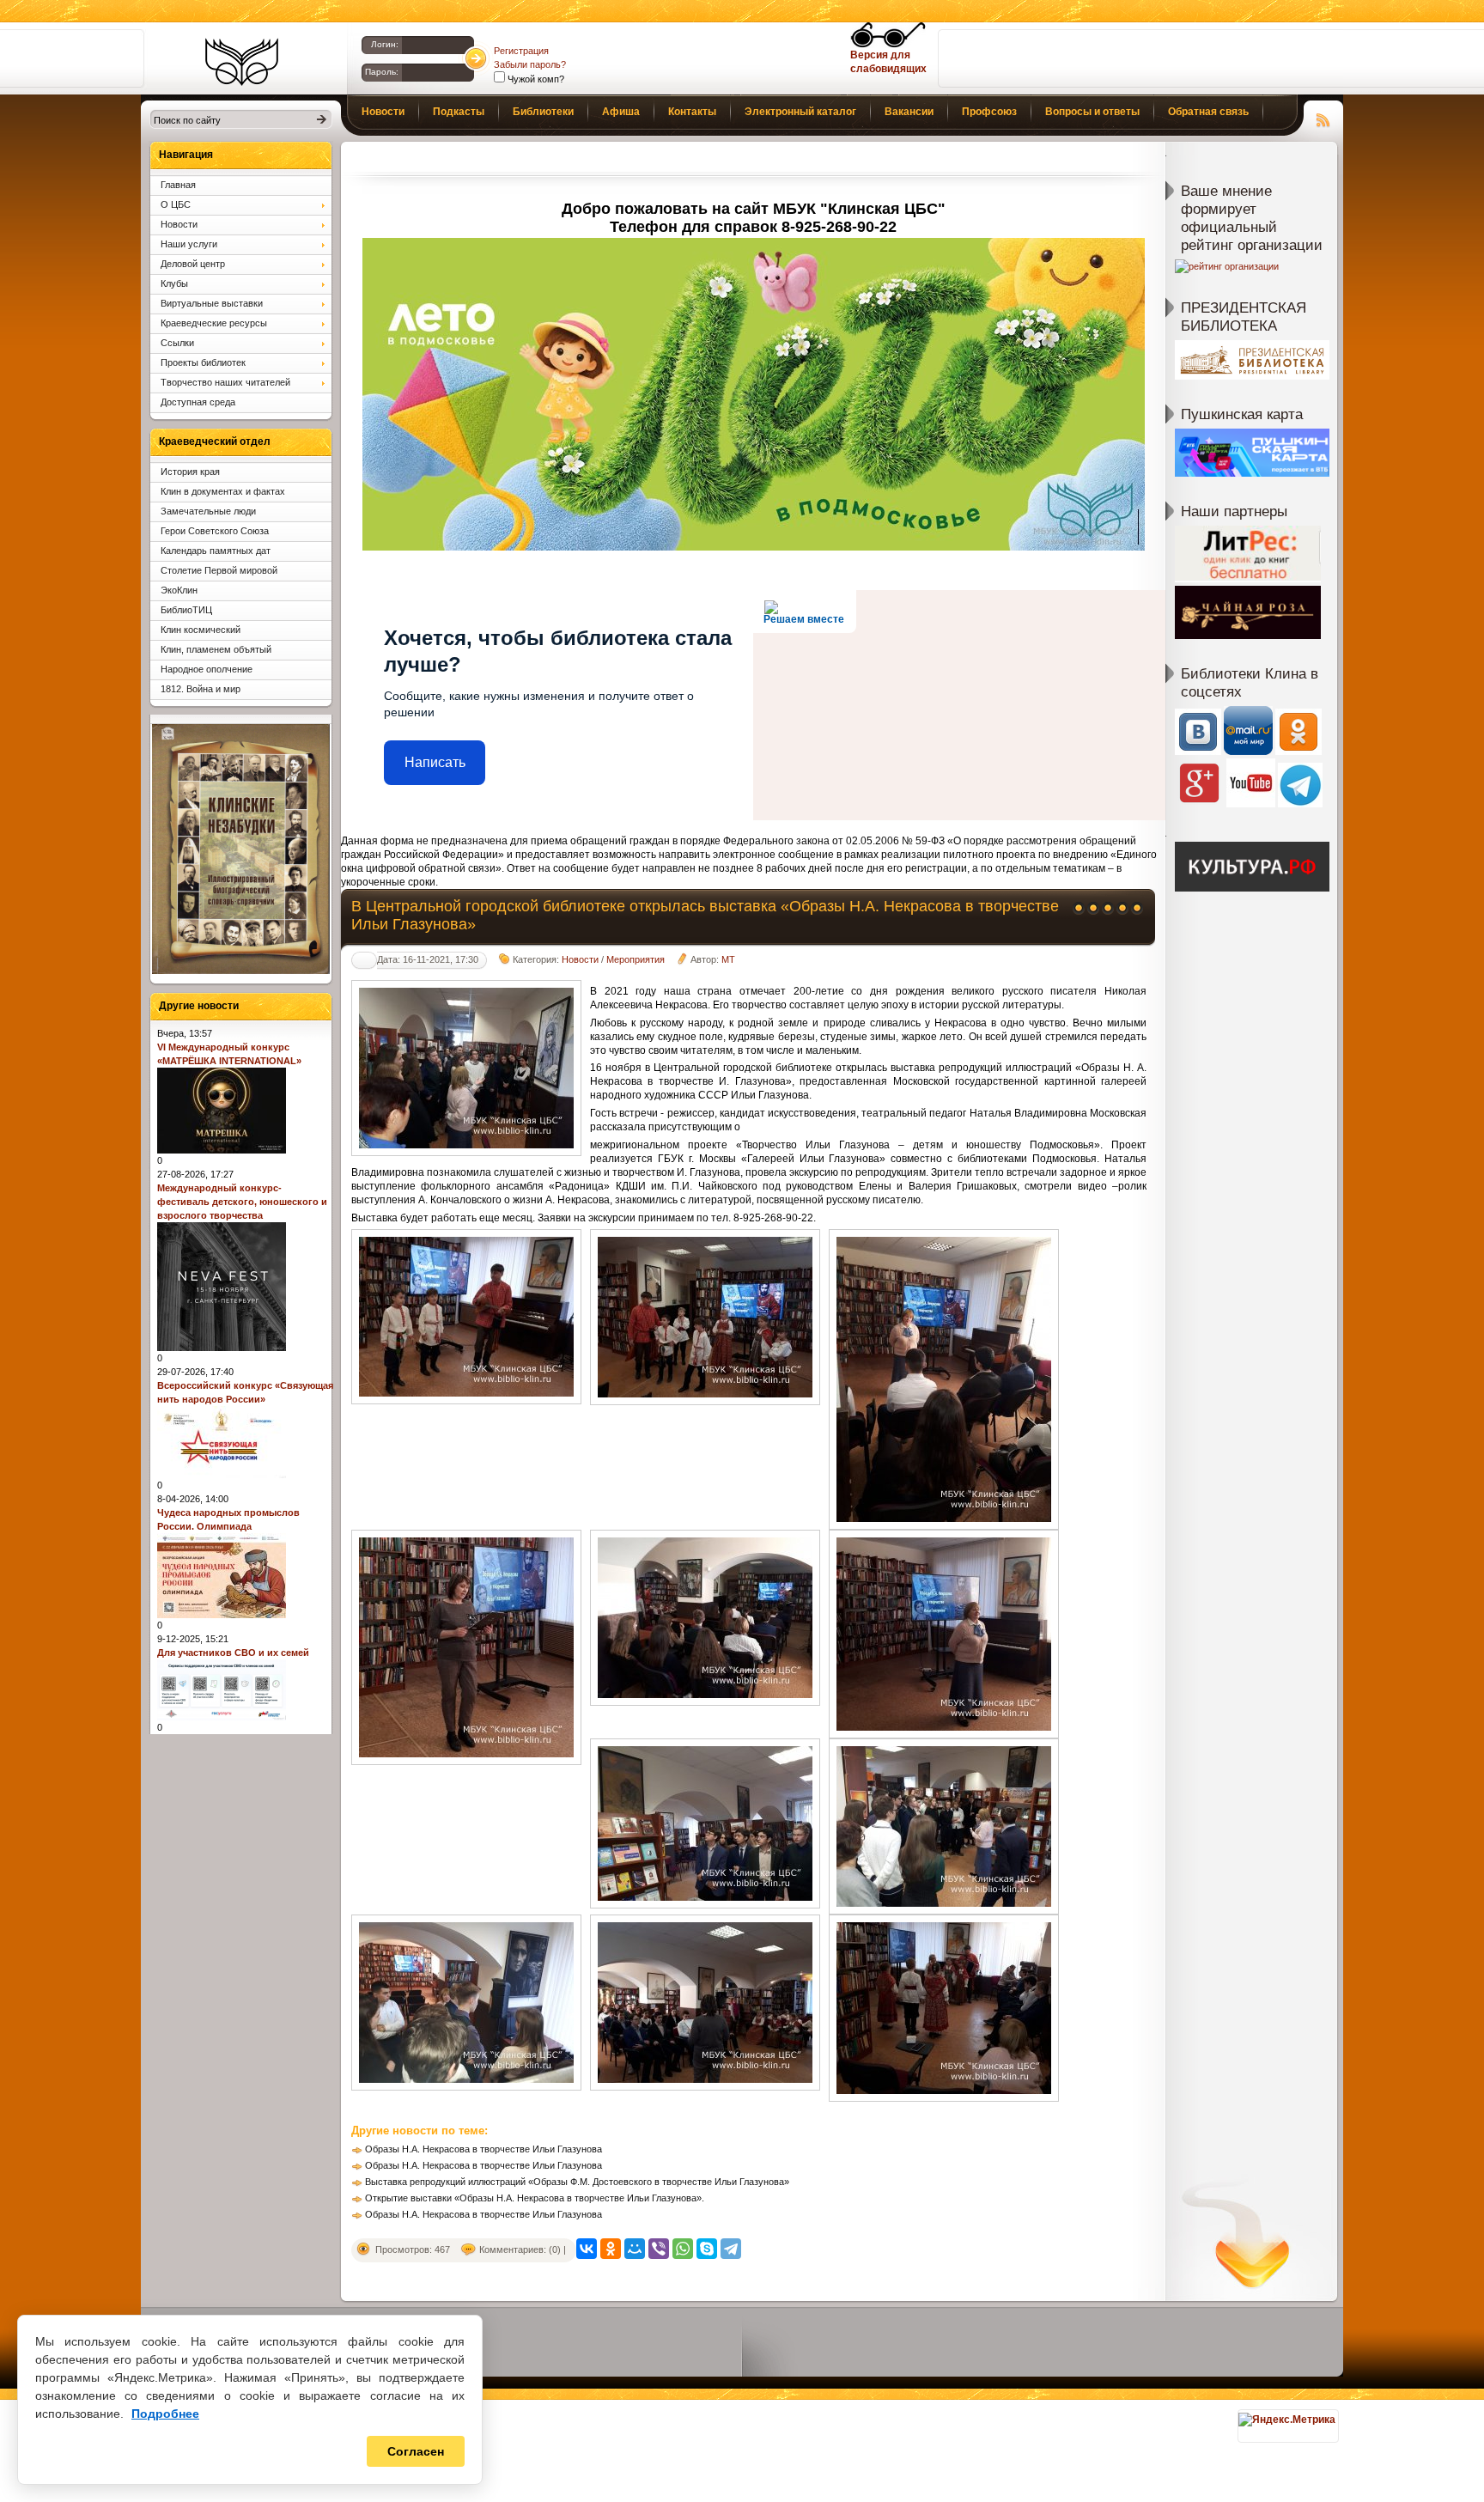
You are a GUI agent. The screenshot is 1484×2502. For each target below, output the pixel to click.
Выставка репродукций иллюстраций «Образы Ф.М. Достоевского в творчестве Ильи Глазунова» (577, 2182)
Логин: (385, 44)
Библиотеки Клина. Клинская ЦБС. (242, 62)
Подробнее (165, 2414)
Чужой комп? (535, 79)
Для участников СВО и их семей (233, 1653)
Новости (580, 959)
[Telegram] (731, 2249)
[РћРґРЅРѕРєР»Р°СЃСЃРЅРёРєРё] (611, 2249)
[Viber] (659, 2249)
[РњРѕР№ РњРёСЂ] (635, 2249)
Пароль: (382, 72)
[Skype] (707, 2249)
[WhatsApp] (683, 2249)
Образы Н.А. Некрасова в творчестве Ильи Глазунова (484, 2149)
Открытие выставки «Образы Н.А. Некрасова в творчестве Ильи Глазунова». (535, 2198)
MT (728, 959)
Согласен (416, 2451)
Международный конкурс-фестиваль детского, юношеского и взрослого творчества (242, 1202)
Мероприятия (636, 959)
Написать (435, 762)
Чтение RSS (1323, 118)
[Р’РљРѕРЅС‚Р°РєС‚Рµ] (587, 2249)
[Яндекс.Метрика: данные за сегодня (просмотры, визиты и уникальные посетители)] (1287, 2420)
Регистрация (521, 51)
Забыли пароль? (530, 64)
